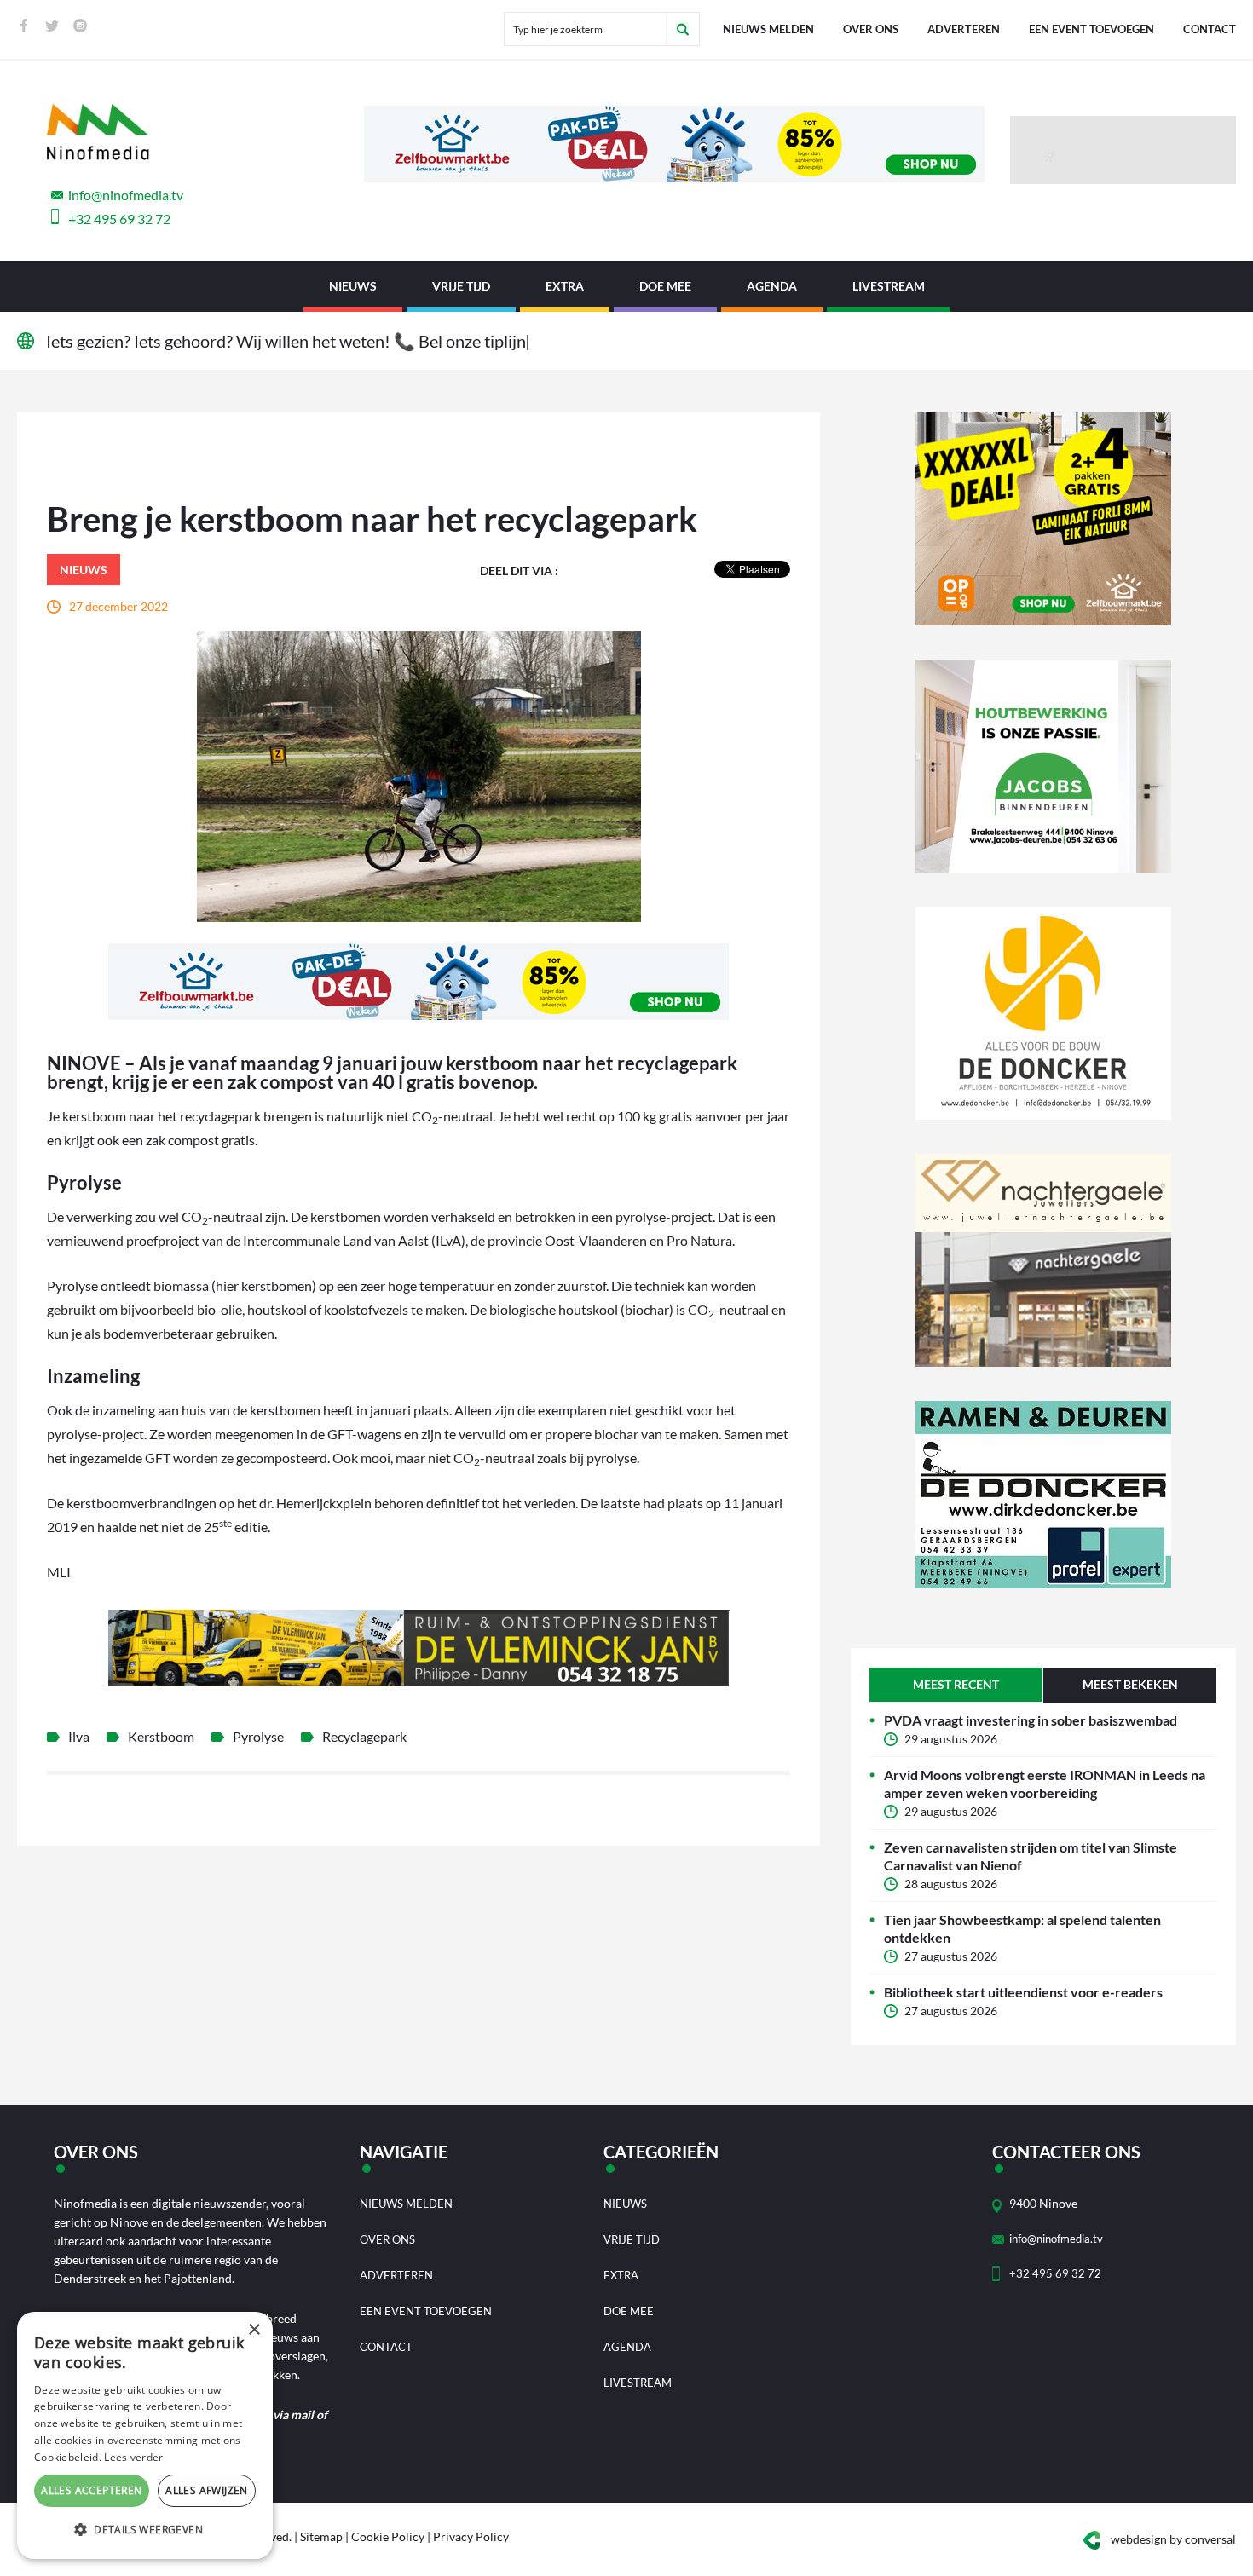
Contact (1210, 29)
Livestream (889, 286)
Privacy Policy (471, 2536)
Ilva (79, 1736)
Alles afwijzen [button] (207, 2490)
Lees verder (133, 2457)
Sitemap (321, 2536)
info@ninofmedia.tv (126, 195)
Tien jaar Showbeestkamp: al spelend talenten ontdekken (1022, 1928)
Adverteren (964, 29)
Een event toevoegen (1091, 29)
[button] (145, 2530)
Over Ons (871, 29)
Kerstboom (161, 1736)
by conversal (1173, 2539)
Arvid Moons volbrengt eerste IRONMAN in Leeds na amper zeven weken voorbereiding (1045, 1784)
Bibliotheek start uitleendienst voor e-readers (1023, 1992)
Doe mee (665, 286)
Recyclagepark (364, 1736)
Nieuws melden (768, 29)
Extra (565, 286)
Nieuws (353, 286)
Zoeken (683, 29)
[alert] (145, 2435)
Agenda (772, 286)
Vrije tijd (461, 286)
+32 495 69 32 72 (119, 219)
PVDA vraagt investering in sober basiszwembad (1031, 1720)
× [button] (254, 2330)
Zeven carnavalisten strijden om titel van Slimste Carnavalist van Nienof (1031, 1856)
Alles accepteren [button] (91, 2490)
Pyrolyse (258, 1736)
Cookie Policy (388, 2536)
